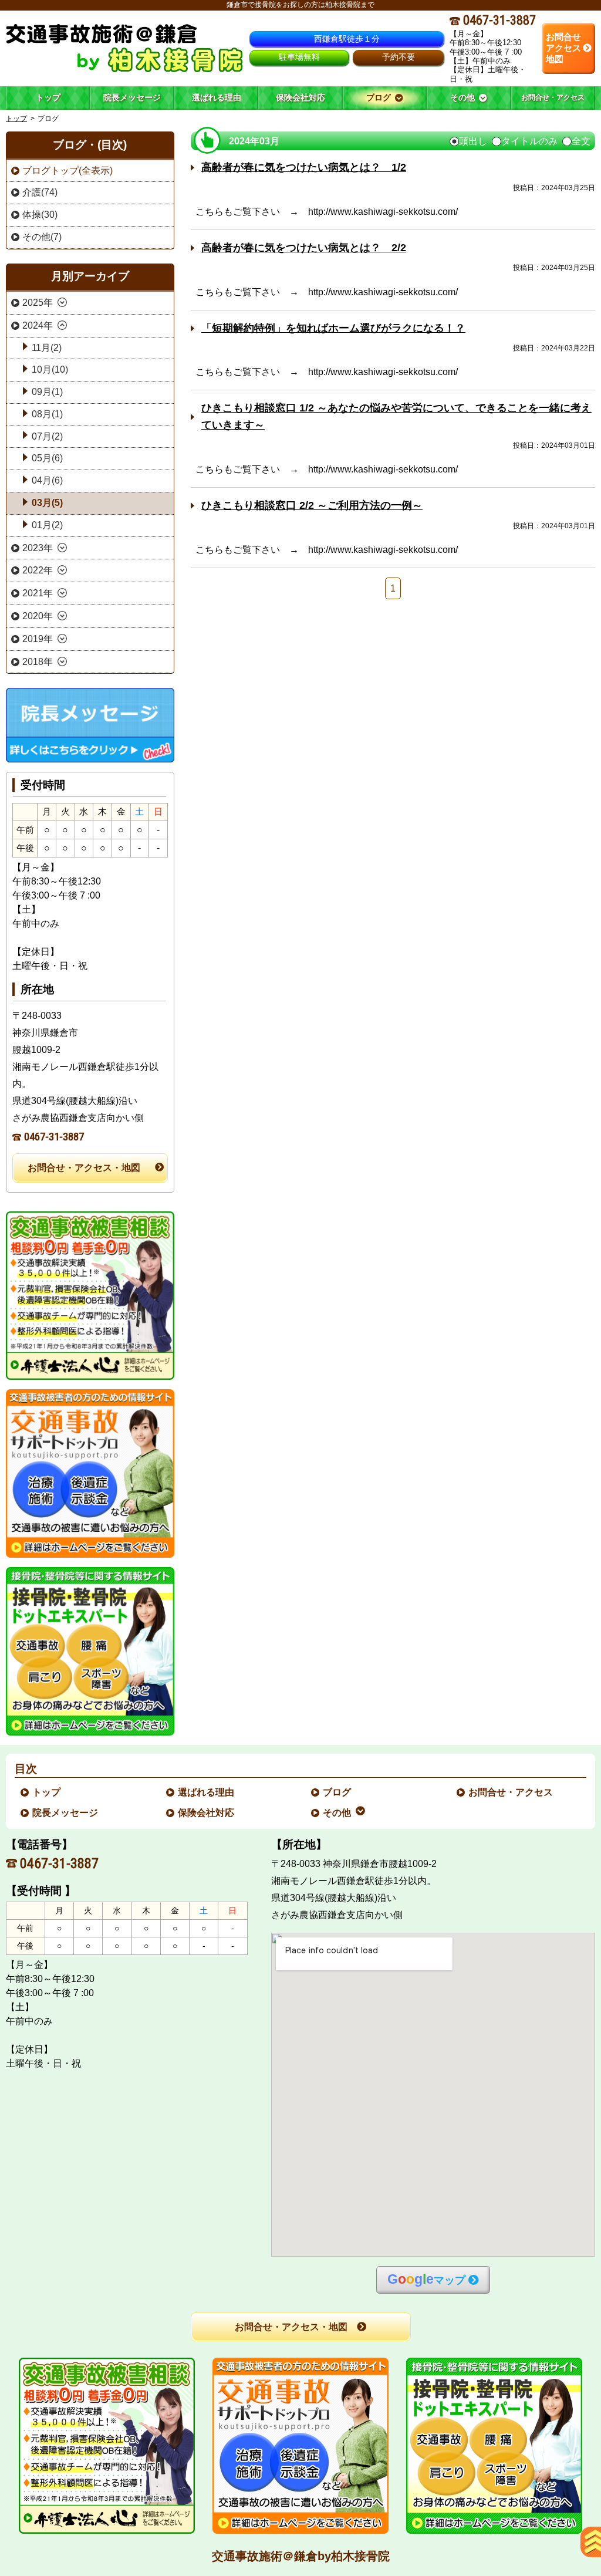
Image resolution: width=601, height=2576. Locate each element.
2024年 (38, 325)
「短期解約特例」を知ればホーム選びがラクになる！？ (333, 328)
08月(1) (47, 414)
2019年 (38, 639)
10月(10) (50, 369)
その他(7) (42, 237)
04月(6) (47, 480)
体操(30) (40, 215)
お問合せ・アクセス (511, 1792)
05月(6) (47, 458)
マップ (426, 2279)
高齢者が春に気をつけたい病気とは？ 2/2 (304, 248)
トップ (48, 97)
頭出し (473, 141)
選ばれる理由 (207, 1792)
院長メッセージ (66, 1813)
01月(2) (47, 525)
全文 (581, 141)
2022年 (38, 570)
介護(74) (40, 192)
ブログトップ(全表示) (67, 171)
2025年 (38, 303)
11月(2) (47, 348)
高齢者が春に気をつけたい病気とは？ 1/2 (304, 167)
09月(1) (47, 392)
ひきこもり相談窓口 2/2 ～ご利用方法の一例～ (312, 505)
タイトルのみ (529, 141)
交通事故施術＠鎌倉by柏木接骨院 (301, 2556)
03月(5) (47, 503)
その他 (337, 1813)
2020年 (38, 616)
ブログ (337, 1792)
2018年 (38, 662)
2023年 (38, 548)
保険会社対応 (207, 1813)
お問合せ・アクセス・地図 (84, 1168)
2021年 (38, 593)
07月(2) (47, 436)
